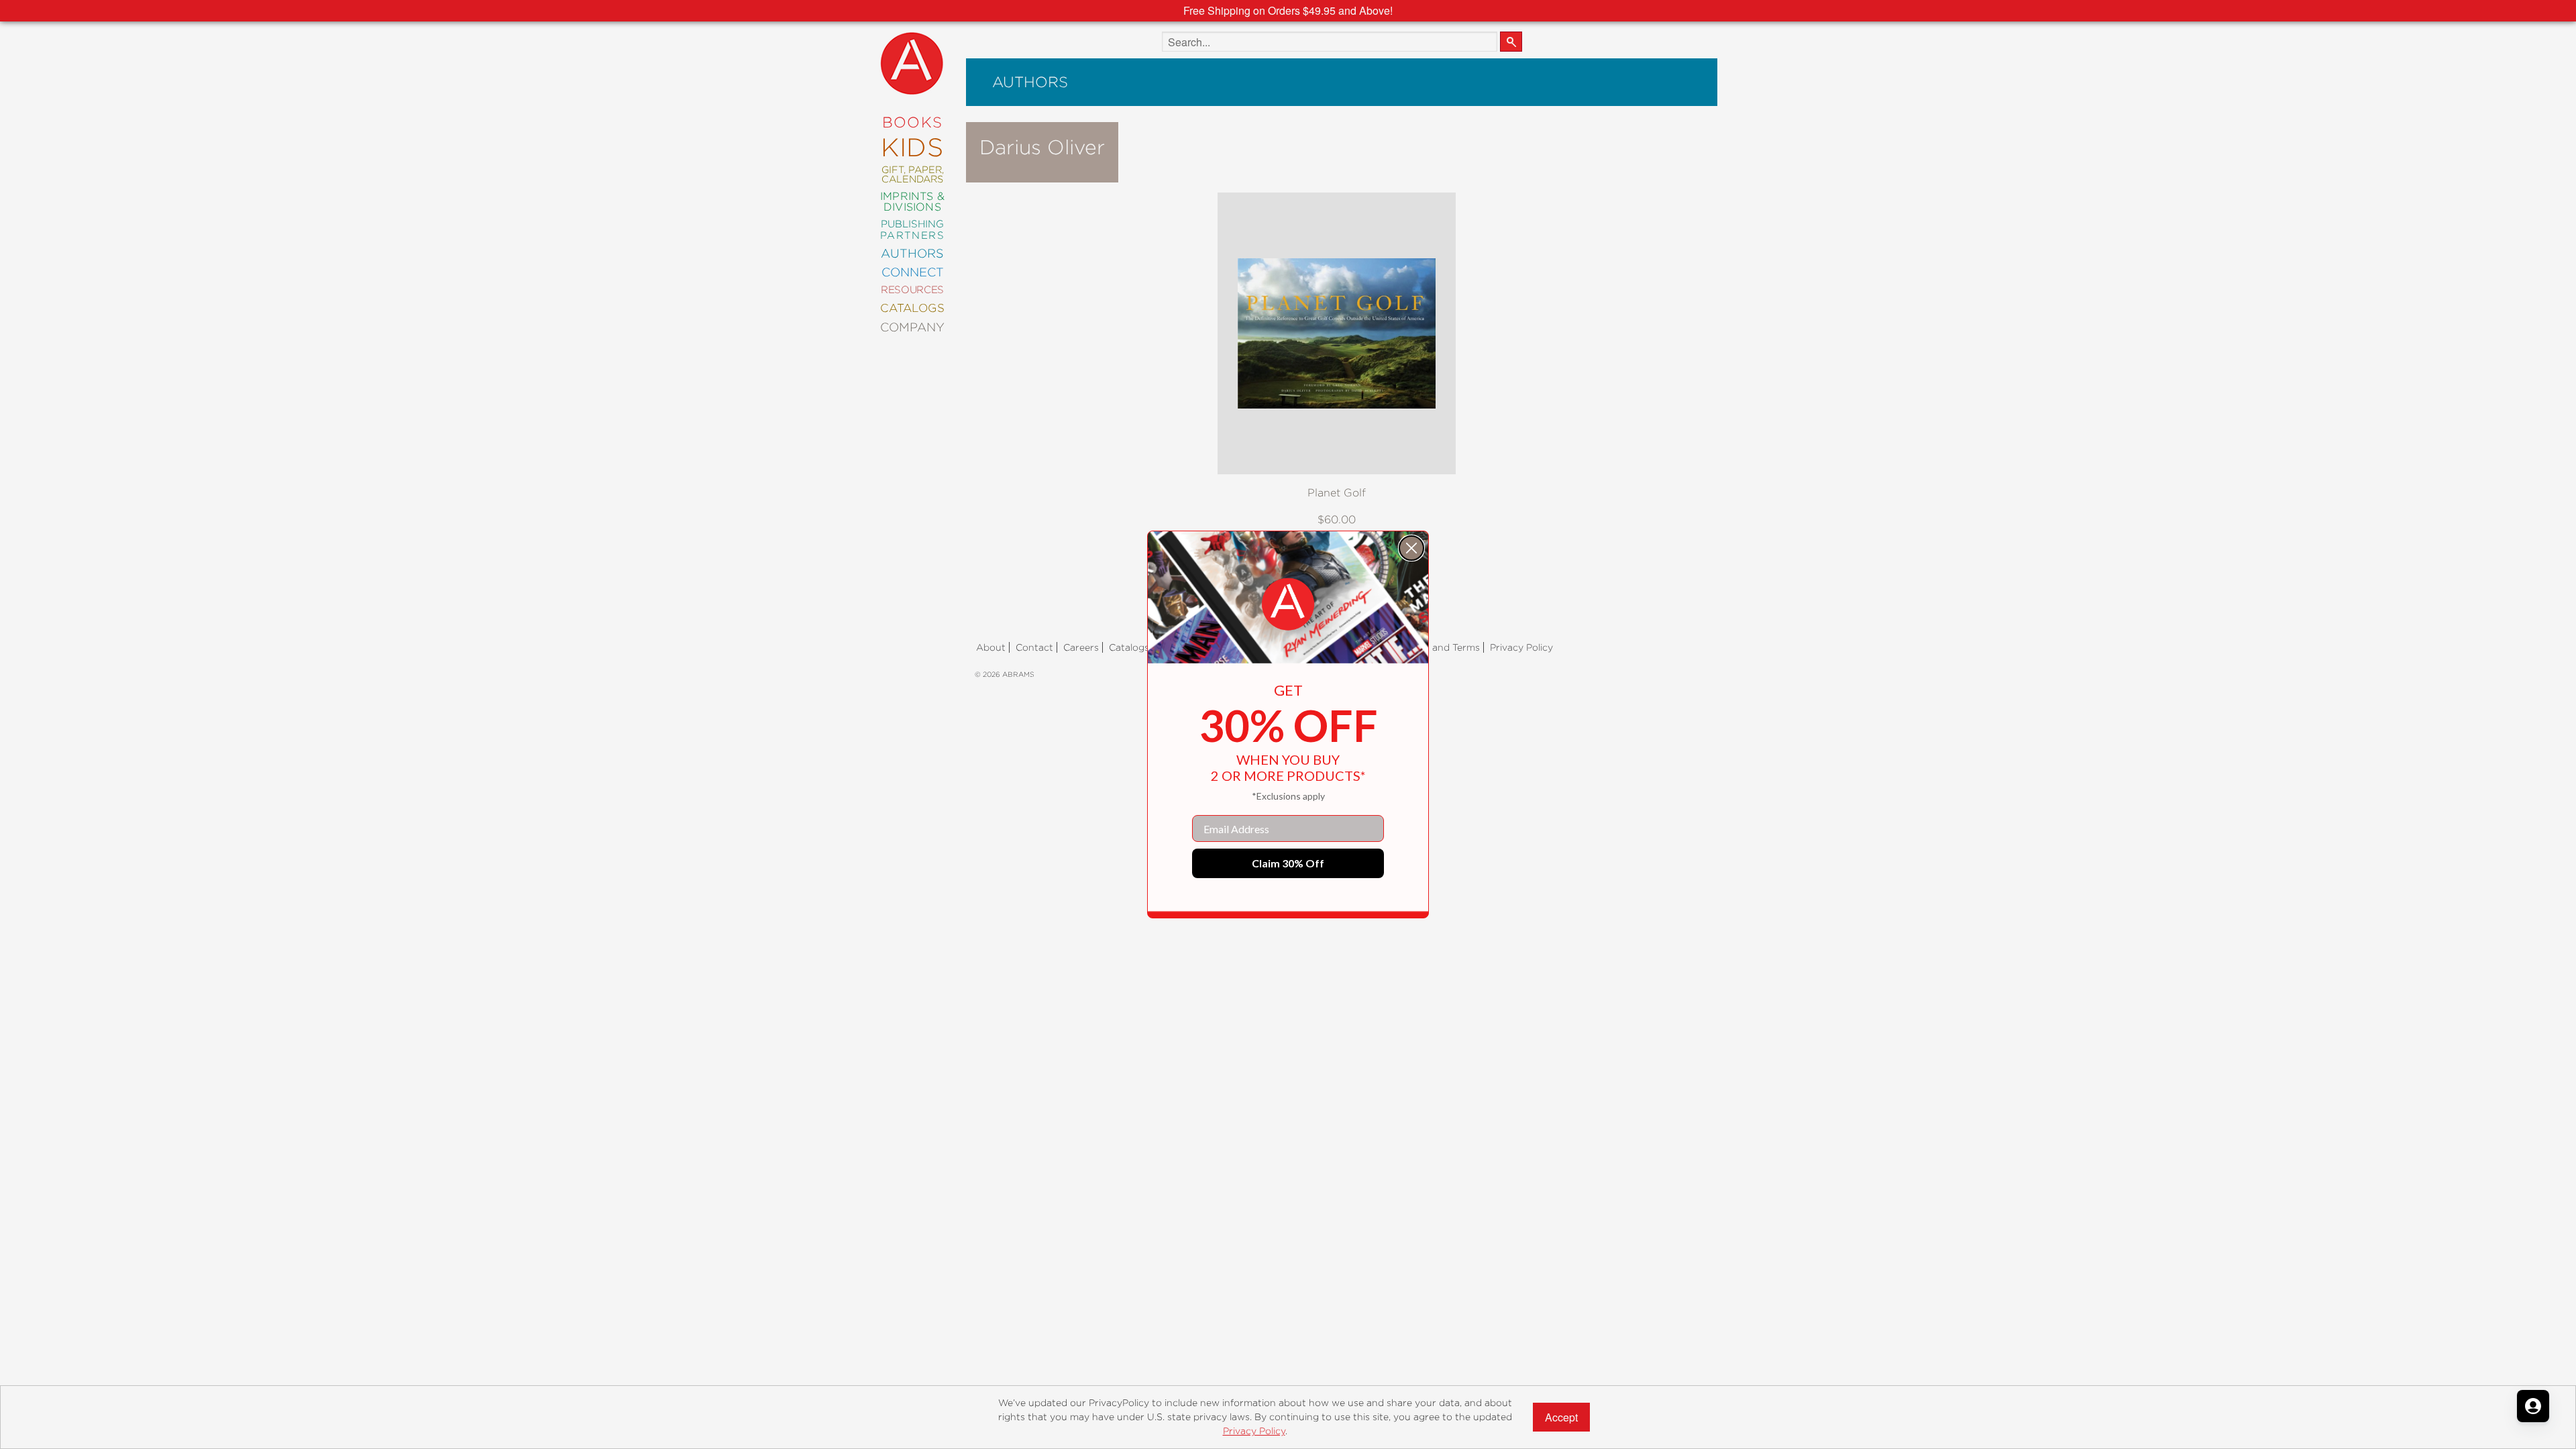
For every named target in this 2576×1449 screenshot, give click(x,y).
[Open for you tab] (2533, 1406)
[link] (1288, 604)
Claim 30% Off (1288, 863)
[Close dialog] (1411, 548)
